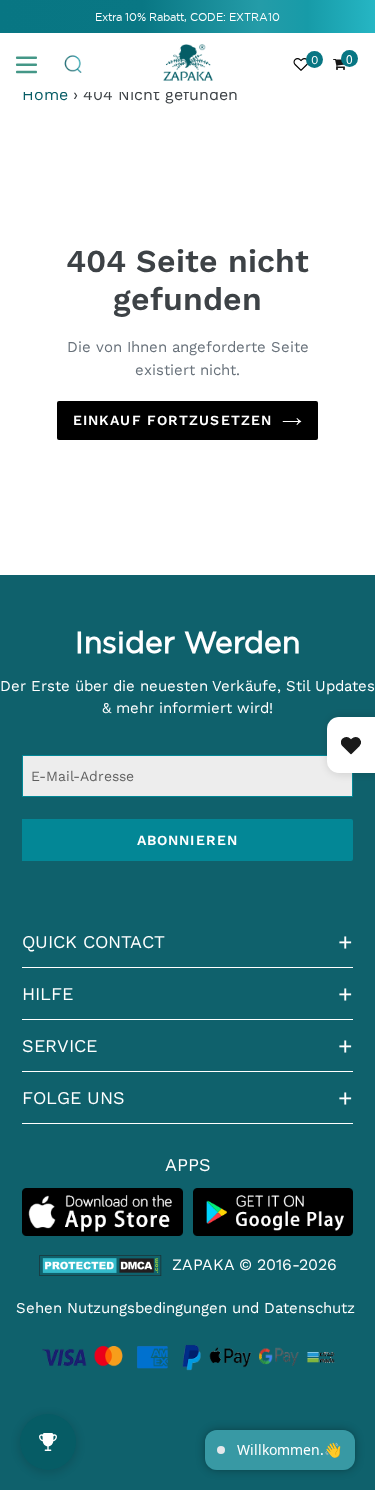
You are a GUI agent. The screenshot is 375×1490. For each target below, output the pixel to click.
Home (45, 94)
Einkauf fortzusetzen (172, 420)
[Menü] (34, 63)
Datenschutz (309, 1308)
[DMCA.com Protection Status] (100, 1265)
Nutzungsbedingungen (147, 1308)
